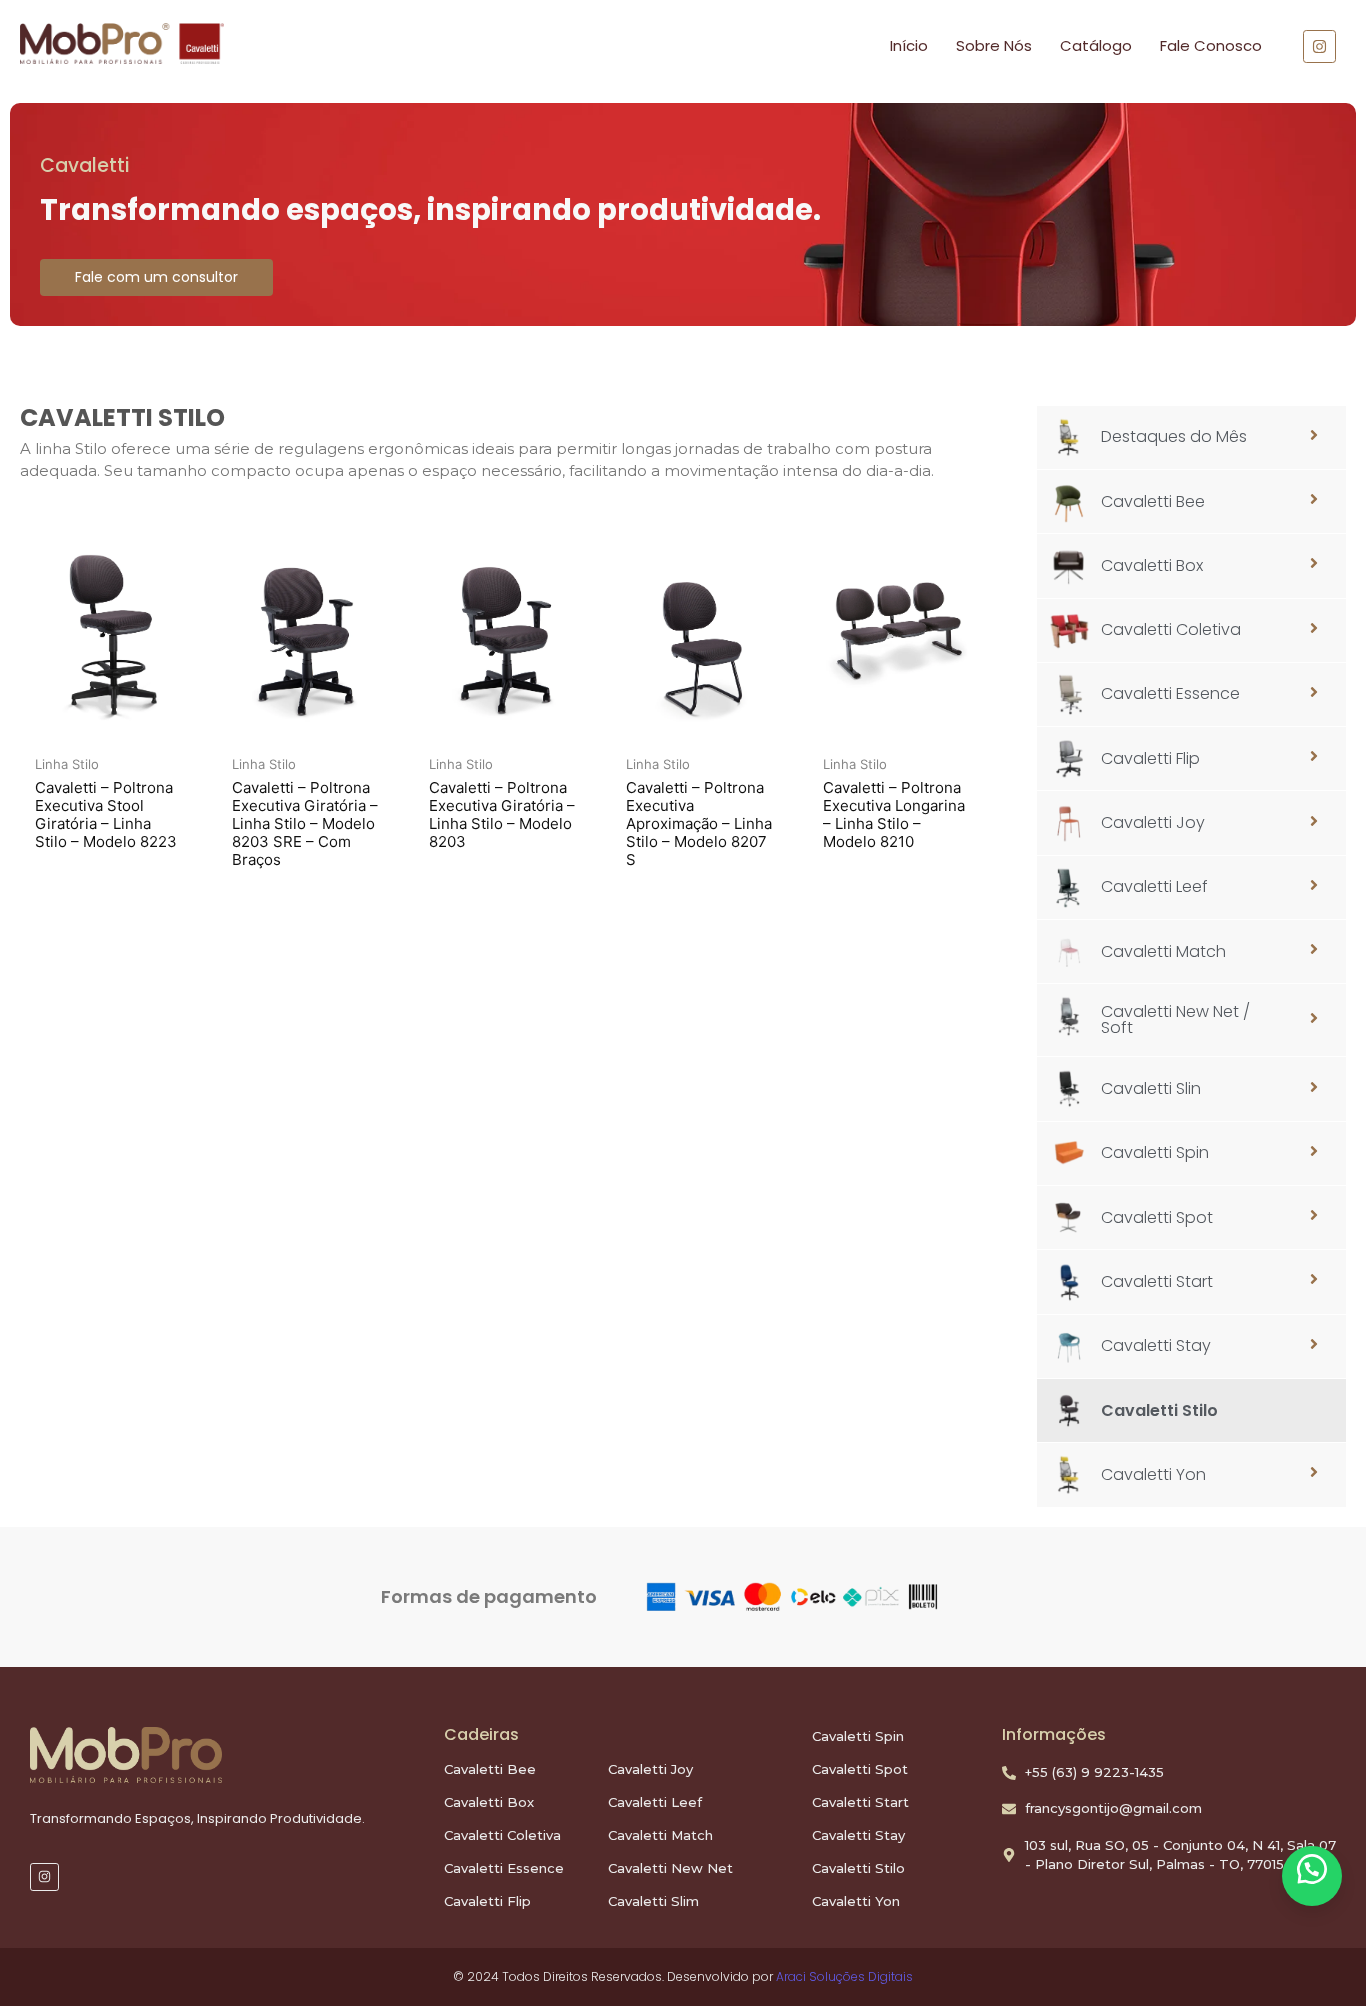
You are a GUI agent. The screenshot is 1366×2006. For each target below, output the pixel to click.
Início (909, 45)
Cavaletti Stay (858, 1835)
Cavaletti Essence (504, 1868)
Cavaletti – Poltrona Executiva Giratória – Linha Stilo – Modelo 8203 (502, 814)
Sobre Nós (994, 45)
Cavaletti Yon (856, 1901)
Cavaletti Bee (490, 1769)
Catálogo (1096, 45)
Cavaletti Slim (653, 1901)
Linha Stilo (67, 764)
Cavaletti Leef (655, 1802)
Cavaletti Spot (860, 1769)
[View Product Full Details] (108, 635)
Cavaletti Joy (650, 1769)
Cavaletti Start (860, 1802)
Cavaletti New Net (670, 1868)
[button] (1312, 1876)
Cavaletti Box (489, 1802)
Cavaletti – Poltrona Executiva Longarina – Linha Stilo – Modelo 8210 (894, 814)
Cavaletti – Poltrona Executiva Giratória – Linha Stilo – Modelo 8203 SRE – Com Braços (305, 823)
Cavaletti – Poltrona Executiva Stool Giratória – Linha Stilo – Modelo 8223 (106, 814)
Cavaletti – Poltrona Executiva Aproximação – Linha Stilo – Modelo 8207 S (699, 823)
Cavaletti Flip (487, 1901)
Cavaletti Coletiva (502, 1835)
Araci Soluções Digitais (844, 1976)
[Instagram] (44, 1877)
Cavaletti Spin (858, 1736)
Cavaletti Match (660, 1835)
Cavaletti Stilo (858, 1868)
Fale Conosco (1211, 45)
